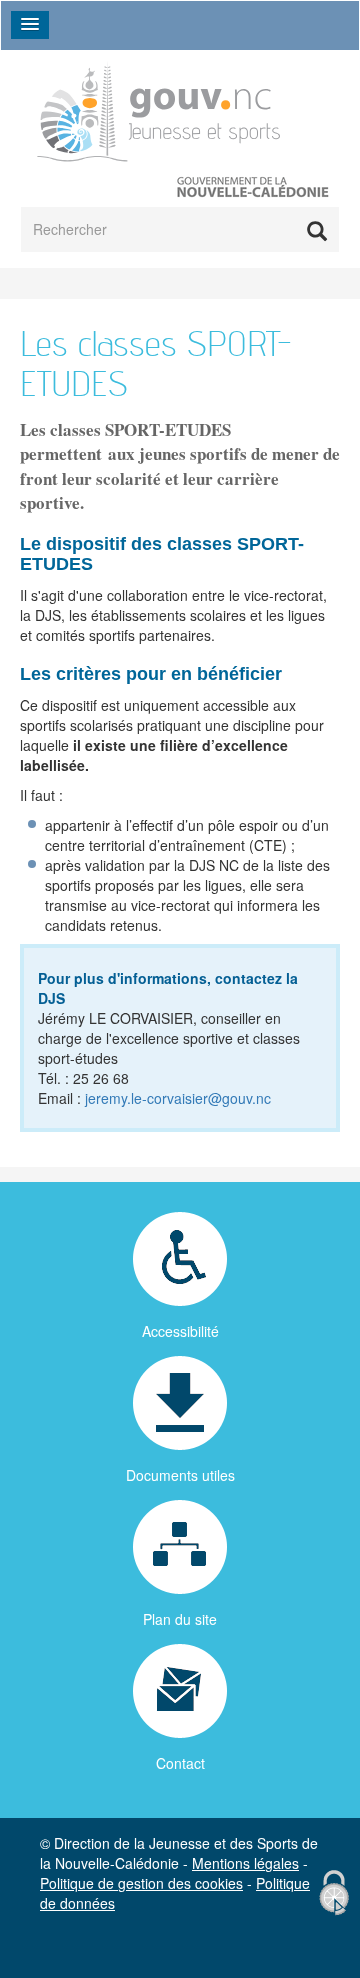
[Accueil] (159, 110)
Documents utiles (180, 1475)
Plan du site (180, 1619)
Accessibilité (180, 1331)
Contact (180, 1763)
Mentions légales (245, 1863)
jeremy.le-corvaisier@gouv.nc (178, 1098)
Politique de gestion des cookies (141, 1883)
